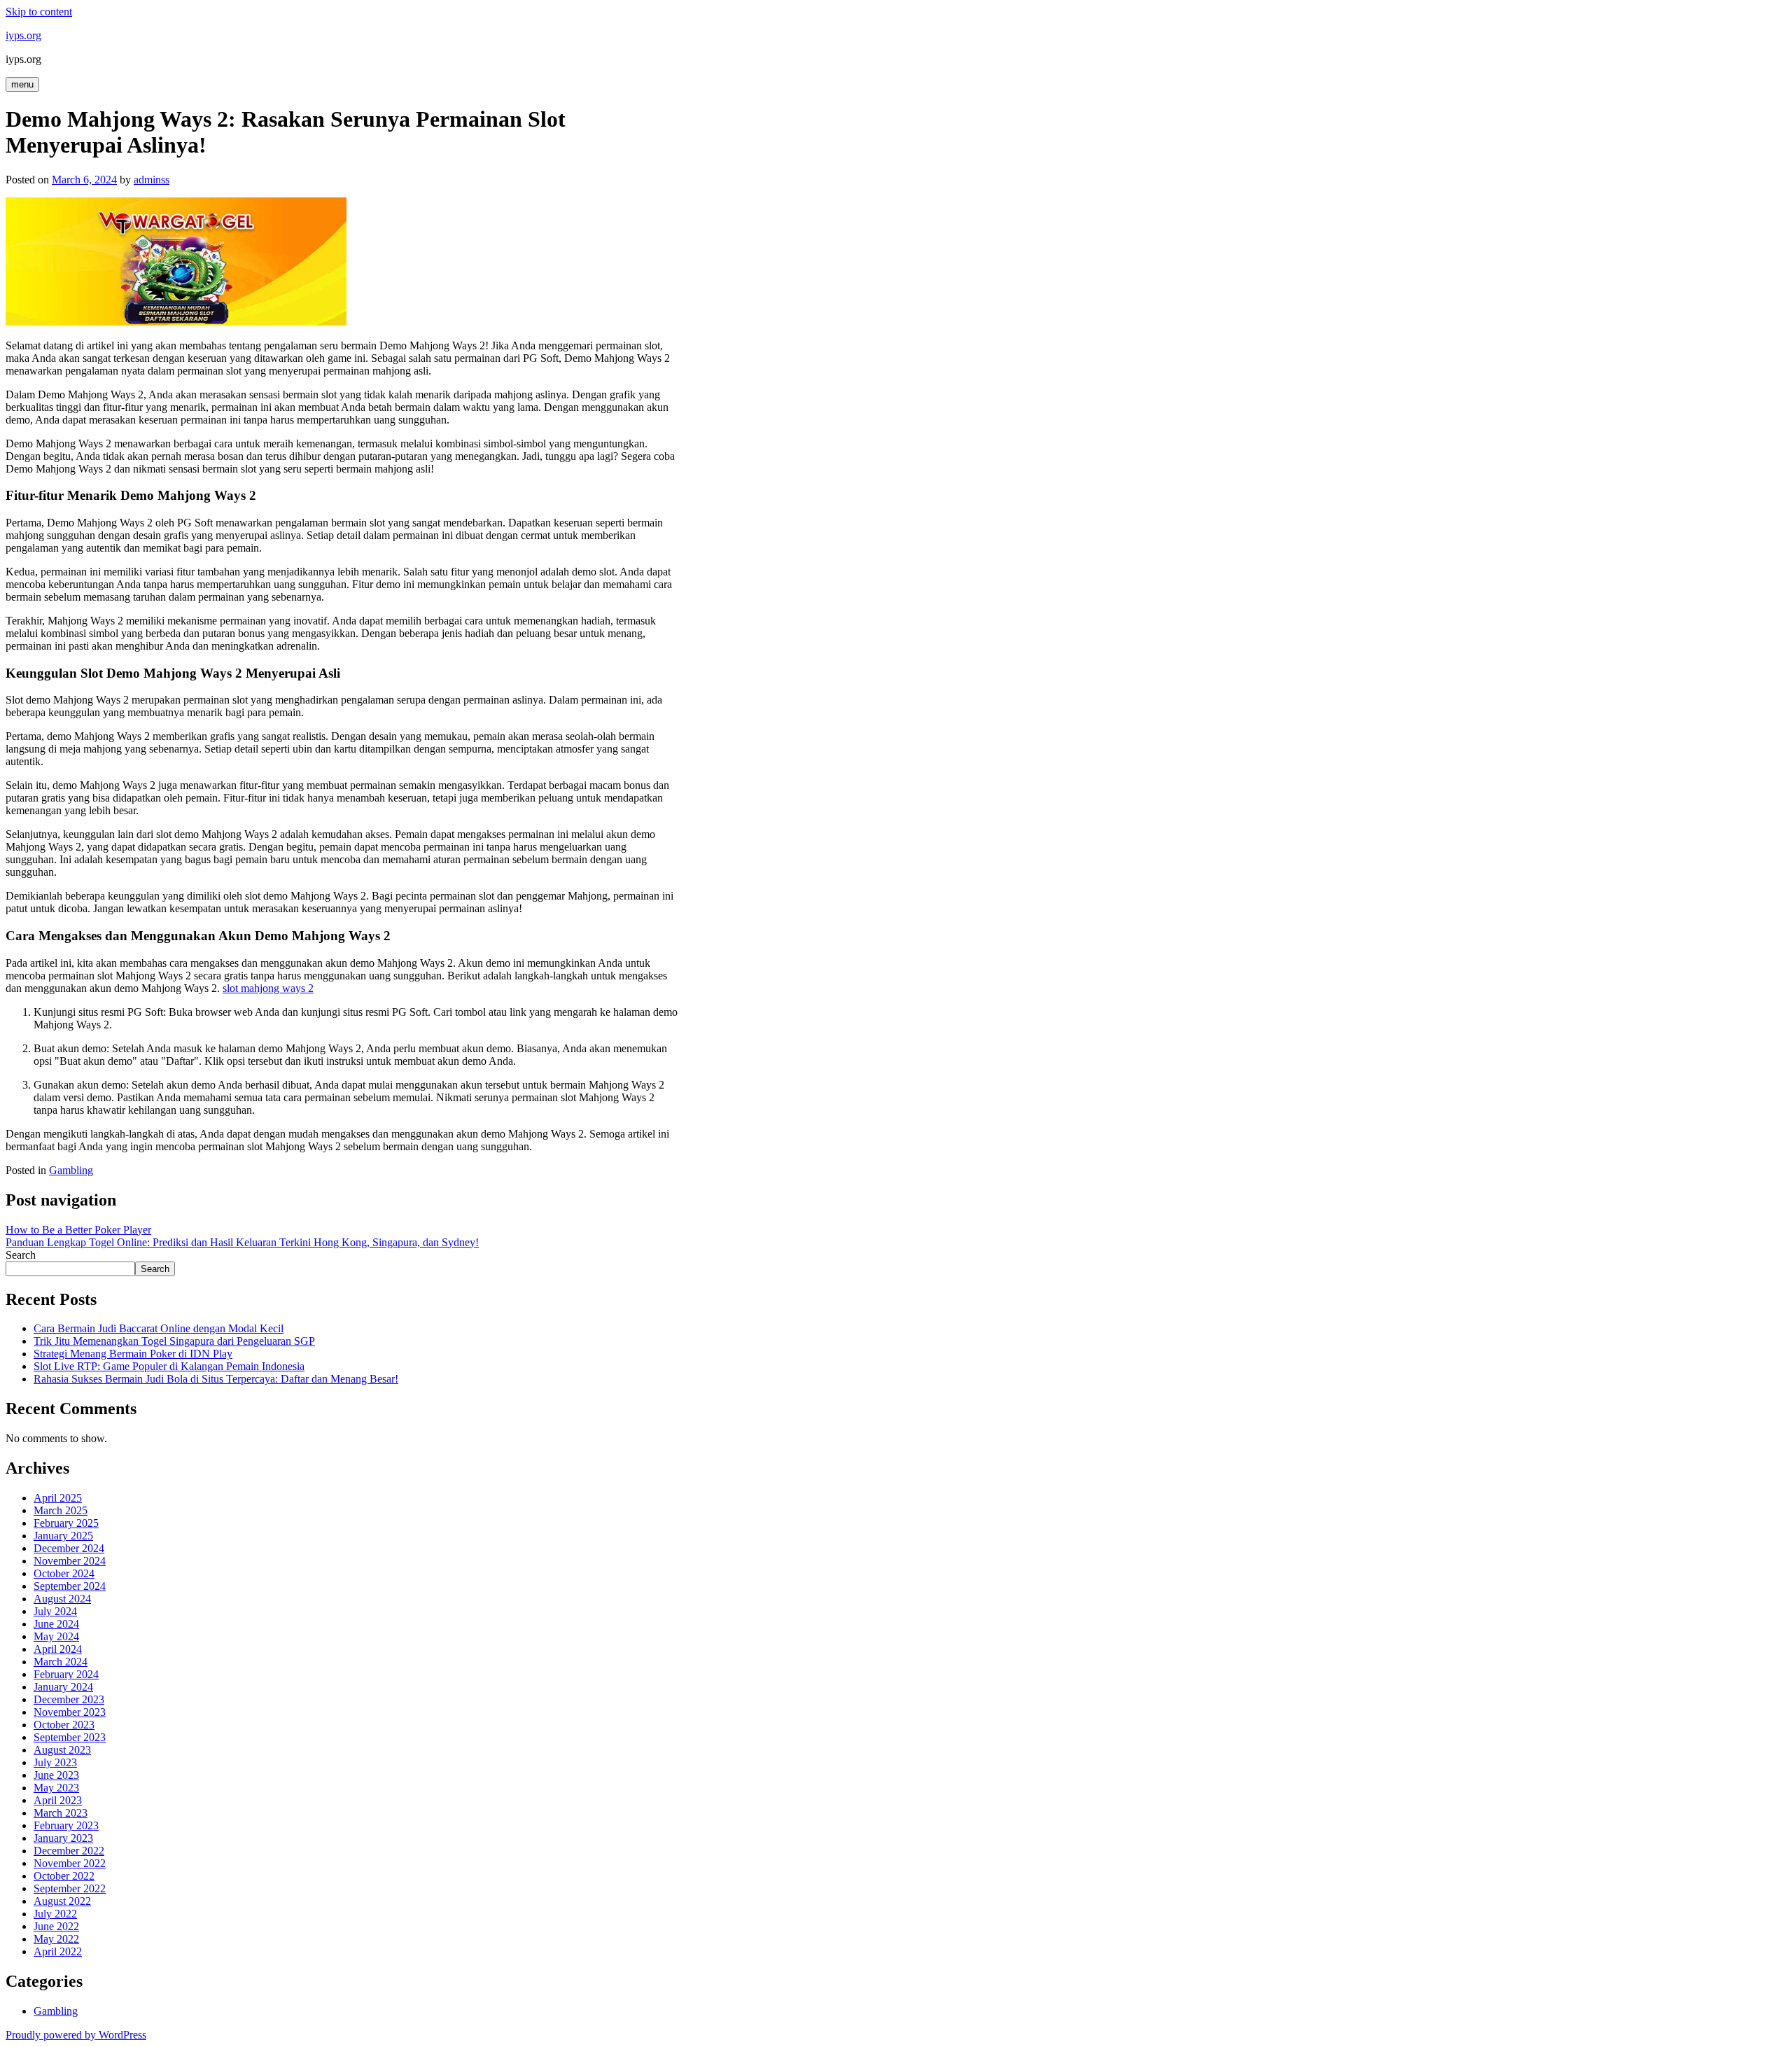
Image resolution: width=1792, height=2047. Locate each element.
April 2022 (58, 1951)
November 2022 (70, 1863)
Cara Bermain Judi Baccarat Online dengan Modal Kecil (159, 1328)
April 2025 (58, 1498)
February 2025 (66, 1523)
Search (21, 1255)
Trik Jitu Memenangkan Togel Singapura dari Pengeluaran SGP (174, 1341)
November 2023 (70, 1712)
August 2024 (62, 1599)
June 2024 (56, 1624)
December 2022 (69, 1851)
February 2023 (66, 1825)
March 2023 (61, 1813)
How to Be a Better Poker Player (78, 1230)
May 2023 (56, 1788)
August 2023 (62, 1750)
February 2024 (66, 1674)
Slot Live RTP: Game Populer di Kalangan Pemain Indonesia (169, 1366)
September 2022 (70, 1888)
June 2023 (56, 1775)
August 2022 (62, 1901)
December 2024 (69, 1548)
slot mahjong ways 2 (268, 988)
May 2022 (56, 1939)
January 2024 (63, 1687)
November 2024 (70, 1561)
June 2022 (56, 1926)
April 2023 (58, 1800)
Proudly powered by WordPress (76, 2035)
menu (22, 84)
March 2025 (61, 1510)
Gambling (71, 1170)
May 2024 (56, 1636)
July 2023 (55, 1762)
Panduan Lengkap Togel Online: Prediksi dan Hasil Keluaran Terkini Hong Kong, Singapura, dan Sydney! (242, 1242)
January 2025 (63, 1536)
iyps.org (23, 35)
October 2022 (64, 1876)
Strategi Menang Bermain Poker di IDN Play (133, 1354)
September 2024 (70, 1586)
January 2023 (63, 1838)
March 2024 (61, 1662)
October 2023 (64, 1725)
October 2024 (64, 1573)
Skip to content (39, 12)
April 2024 (58, 1649)
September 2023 (70, 1737)
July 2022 (55, 1914)
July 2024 (55, 1611)
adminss (152, 180)
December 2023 (69, 1699)
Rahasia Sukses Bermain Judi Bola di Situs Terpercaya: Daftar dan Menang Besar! (216, 1379)
